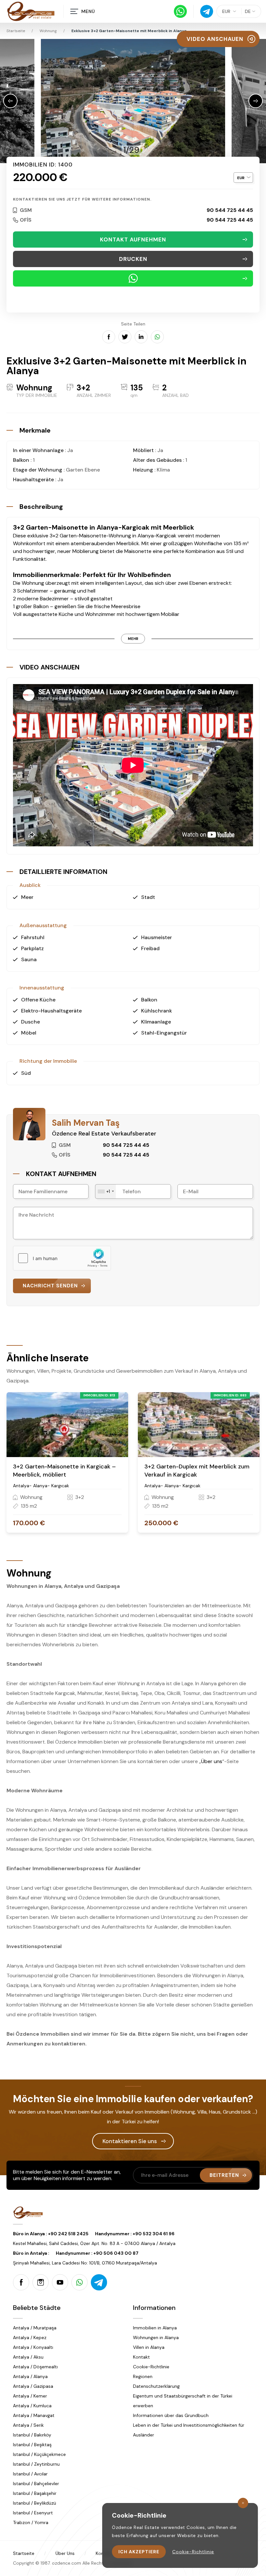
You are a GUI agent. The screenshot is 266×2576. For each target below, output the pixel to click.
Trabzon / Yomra (31, 2522)
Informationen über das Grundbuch (171, 2415)
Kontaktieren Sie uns (130, 2141)
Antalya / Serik (28, 2425)
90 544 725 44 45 (230, 210)
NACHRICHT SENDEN (50, 1286)
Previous (10, 101)
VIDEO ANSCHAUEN (215, 39)
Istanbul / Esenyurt (33, 2513)
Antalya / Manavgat (34, 2415)
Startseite (24, 2553)
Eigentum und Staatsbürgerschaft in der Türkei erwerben (183, 2401)
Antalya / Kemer (30, 2396)
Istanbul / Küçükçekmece (39, 2454)
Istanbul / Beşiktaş (32, 2445)
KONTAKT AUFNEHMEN (133, 239)
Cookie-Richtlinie (151, 2367)
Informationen (154, 2308)
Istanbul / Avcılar (30, 2474)
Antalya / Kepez (30, 2337)
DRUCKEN (133, 259)
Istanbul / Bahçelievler (36, 2484)
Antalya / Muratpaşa (35, 2328)
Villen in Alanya (149, 2347)
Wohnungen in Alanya (156, 2337)
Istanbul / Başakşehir (35, 2493)
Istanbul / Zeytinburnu (36, 2464)
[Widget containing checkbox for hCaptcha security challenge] (62, 1258)
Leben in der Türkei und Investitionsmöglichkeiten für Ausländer (189, 2430)
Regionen (143, 2376)
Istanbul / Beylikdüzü (35, 2503)
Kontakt (141, 2357)
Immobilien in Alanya (155, 2328)
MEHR (133, 639)
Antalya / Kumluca (32, 2406)
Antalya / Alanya (30, 2376)
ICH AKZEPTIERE (139, 2552)
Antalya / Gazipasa (33, 2386)
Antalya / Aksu (28, 2357)
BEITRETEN (224, 2175)
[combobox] (106, 1191)
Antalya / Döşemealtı (35, 2367)
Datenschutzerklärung (156, 2386)
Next (256, 101)
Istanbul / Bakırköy (32, 2435)
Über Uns (65, 2553)
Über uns (212, 1761)
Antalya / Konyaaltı (33, 2347)
